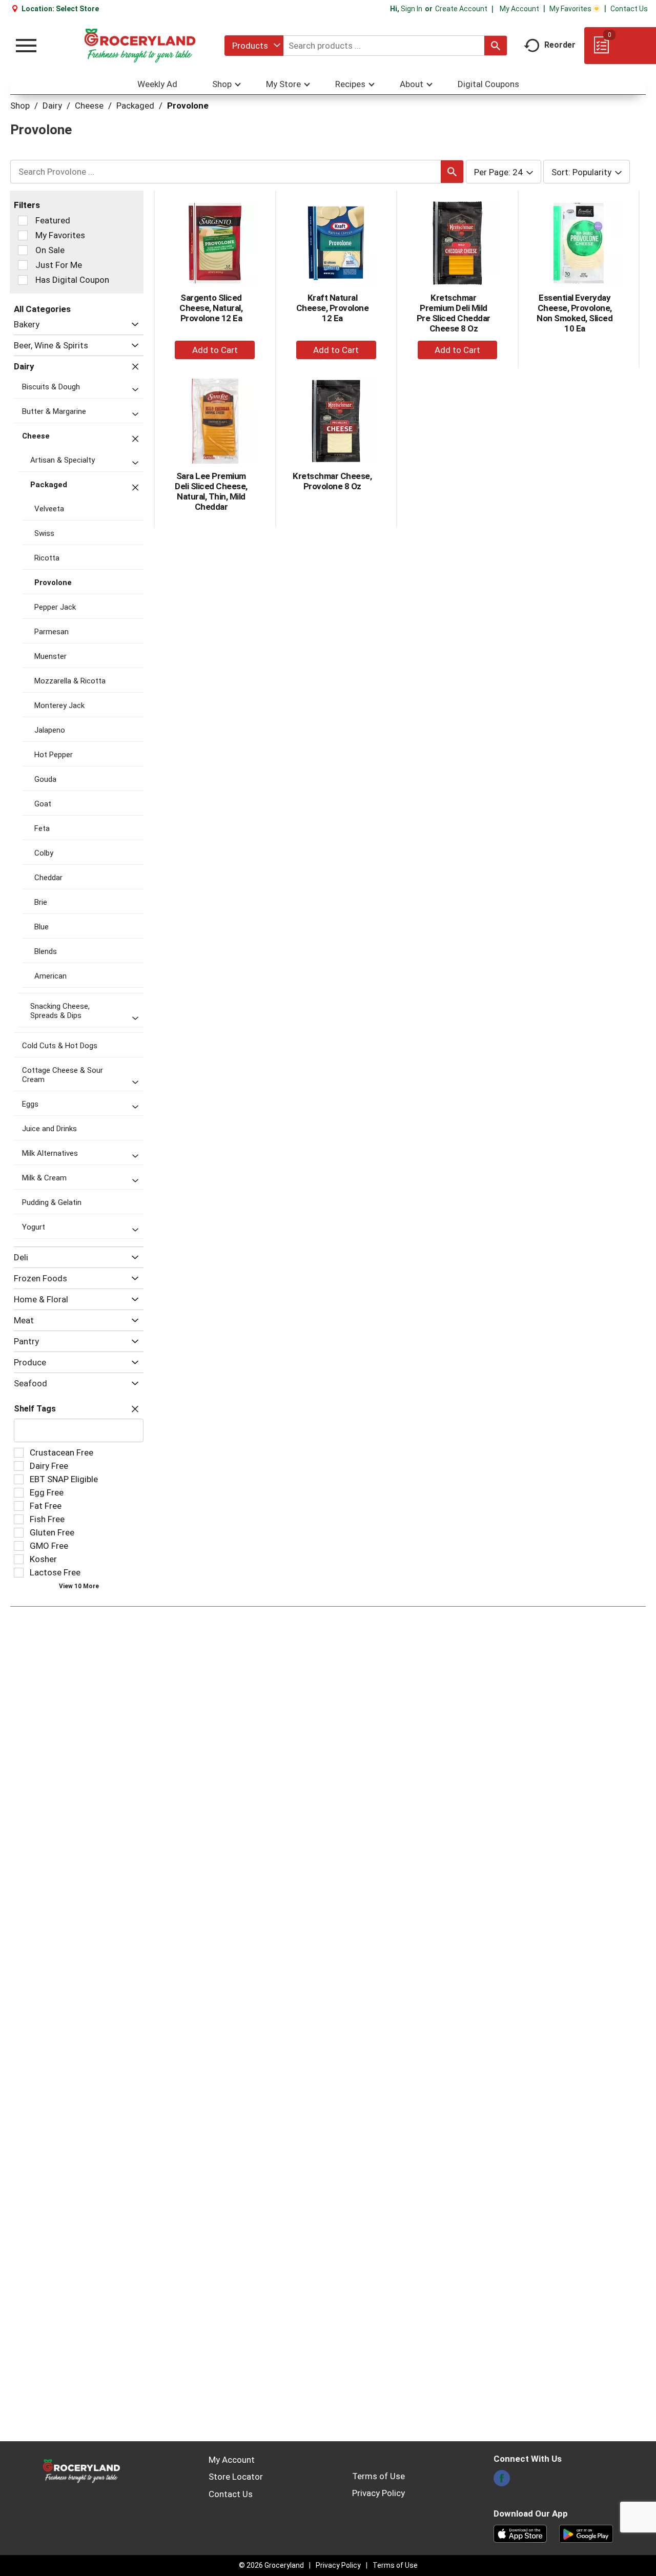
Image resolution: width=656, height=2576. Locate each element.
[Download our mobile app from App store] (520, 2533)
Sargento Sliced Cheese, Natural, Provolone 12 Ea (211, 308)
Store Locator (236, 2477)
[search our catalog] (496, 46)
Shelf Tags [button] (35, 1409)
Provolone (188, 106)
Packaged (135, 106)
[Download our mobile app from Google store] (586, 2533)
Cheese (89, 106)
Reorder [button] (560, 45)
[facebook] (502, 2481)
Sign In (412, 9)
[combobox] (254, 46)
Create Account (461, 9)
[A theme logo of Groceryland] (140, 46)
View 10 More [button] (79, 1586)
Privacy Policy (378, 2493)
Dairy (52, 106)
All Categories (42, 309)
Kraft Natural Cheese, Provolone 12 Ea (333, 308)
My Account (519, 9)
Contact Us (629, 9)
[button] (132, 325)
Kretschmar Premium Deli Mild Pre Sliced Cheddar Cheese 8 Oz (454, 313)
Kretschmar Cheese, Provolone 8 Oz (332, 481)
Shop (20, 106)
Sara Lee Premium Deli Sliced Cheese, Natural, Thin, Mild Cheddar (211, 491)
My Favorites (570, 9)
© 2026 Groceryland (271, 2565)
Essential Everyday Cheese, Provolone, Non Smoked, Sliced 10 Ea (575, 313)
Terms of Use (378, 2476)
